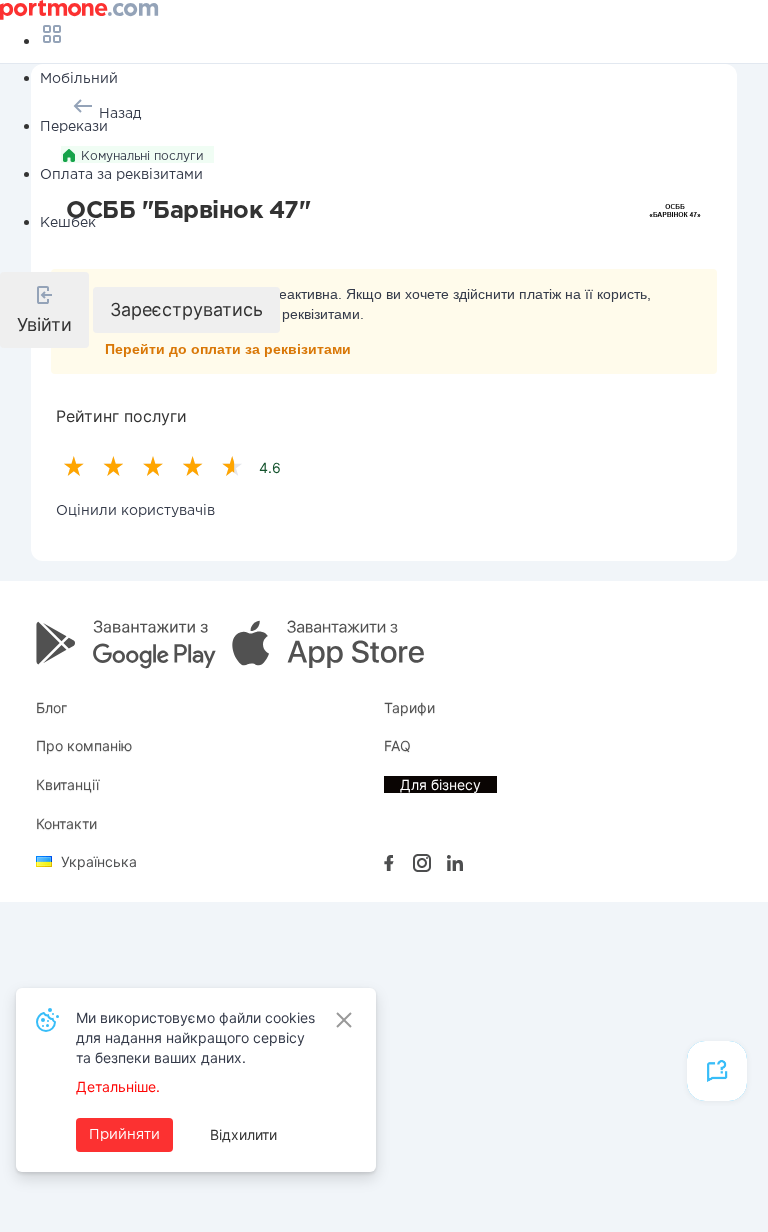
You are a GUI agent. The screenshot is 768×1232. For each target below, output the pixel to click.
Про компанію (84, 745)
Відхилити (243, 1134)
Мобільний (79, 79)
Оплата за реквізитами (121, 175)
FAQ (397, 745)
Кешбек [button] (68, 223)
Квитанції (67, 784)
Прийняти (124, 1135)
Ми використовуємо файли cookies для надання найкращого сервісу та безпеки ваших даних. (195, 1037)
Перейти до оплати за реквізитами (228, 349)
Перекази (74, 127)
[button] (44, 310)
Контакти (66, 823)
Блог (51, 707)
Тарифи (409, 707)
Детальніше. (118, 1086)
